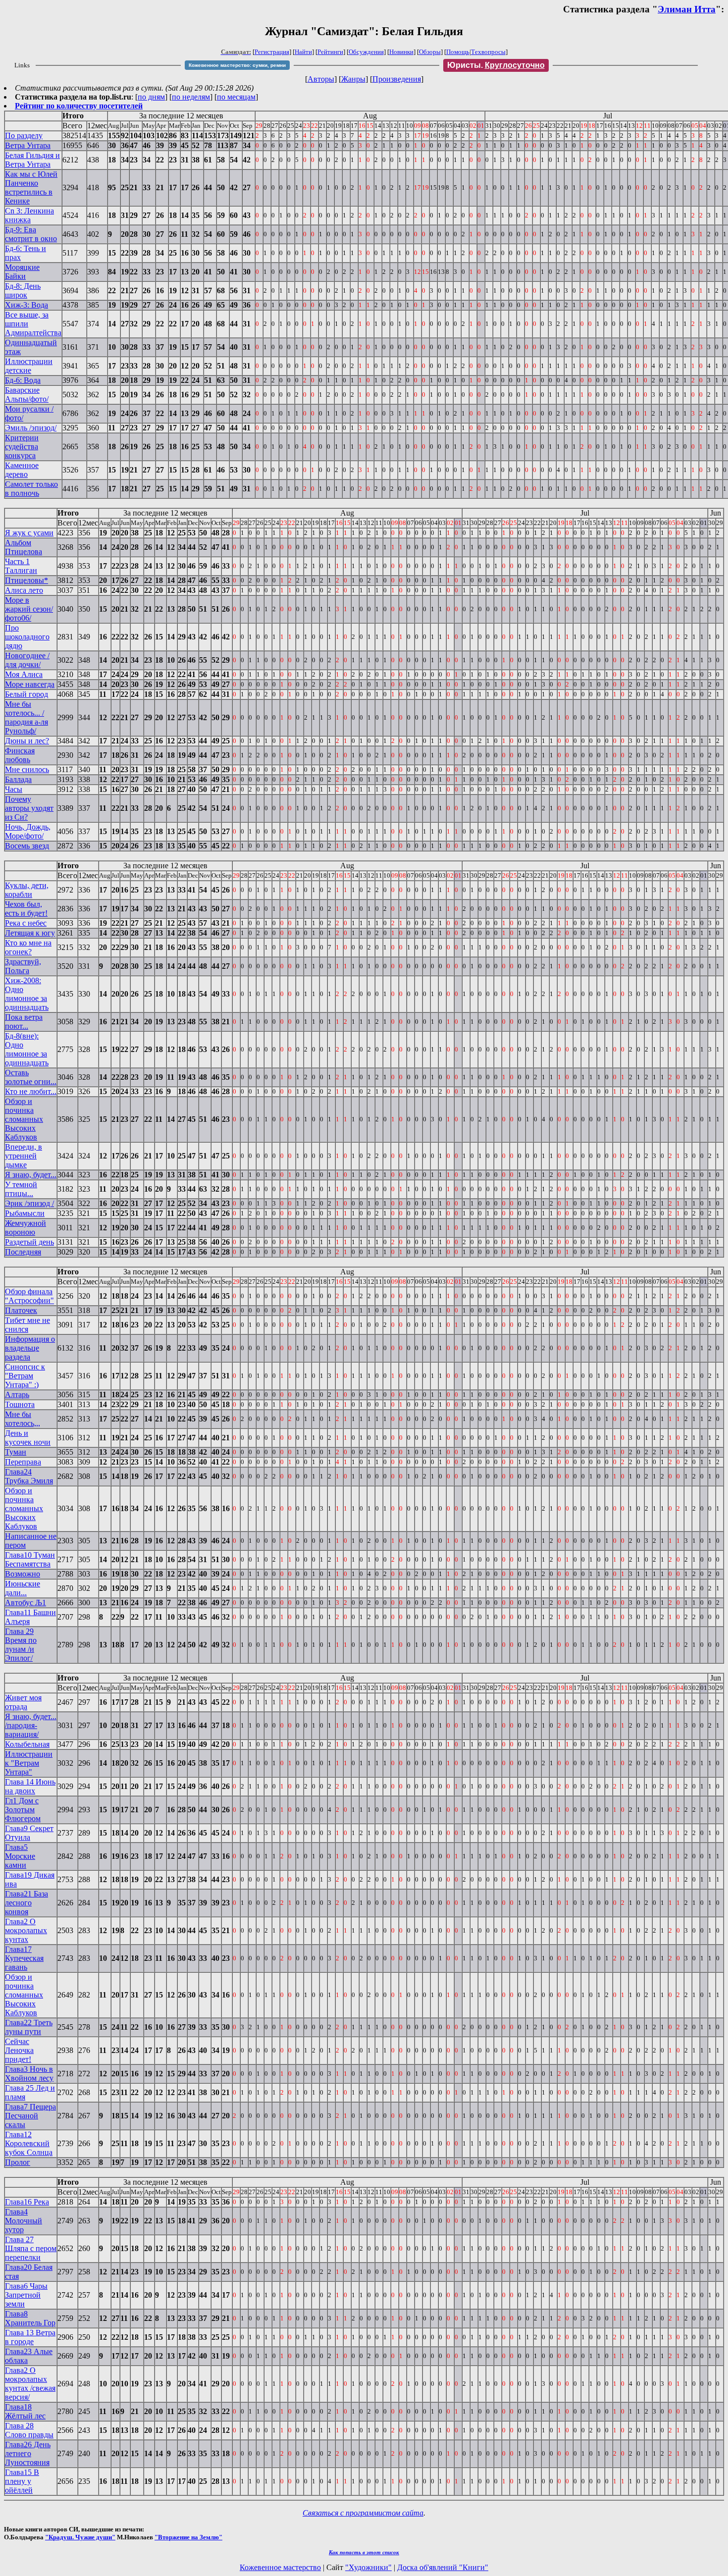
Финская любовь (20, 755)
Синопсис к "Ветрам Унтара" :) (25, 1376)
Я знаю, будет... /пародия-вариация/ (31, 1725)
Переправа (23, 1462)
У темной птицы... (21, 1189)
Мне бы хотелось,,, (23, 1419)
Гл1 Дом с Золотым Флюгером (23, 1810)
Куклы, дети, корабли (27, 890)
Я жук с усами (29, 533)
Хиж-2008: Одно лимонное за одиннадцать (27, 994)
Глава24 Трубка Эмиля (29, 1476)
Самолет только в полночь (31, 489)
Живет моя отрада (23, 1702)
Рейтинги (330, 52)
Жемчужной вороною (26, 1228)
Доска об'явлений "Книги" (443, 2567)
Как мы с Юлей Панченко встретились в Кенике (31, 187)
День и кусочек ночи (28, 1438)
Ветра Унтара (28, 145)
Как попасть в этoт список (364, 2552)
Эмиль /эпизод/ (31, 428)
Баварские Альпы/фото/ (27, 394)
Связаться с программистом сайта (363, 2513)
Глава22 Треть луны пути (29, 2027)
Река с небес (26, 923)
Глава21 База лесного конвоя (26, 1903)
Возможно (23, 1574)
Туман (16, 1452)
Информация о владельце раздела (30, 1348)
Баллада (18, 779)
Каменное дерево (22, 470)
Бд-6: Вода (23, 380)
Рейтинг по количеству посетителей (79, 106)
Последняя (23, 1252)
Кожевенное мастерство (280, 2567)
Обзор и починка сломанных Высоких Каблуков (24, 1119)
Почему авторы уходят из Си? (29, 808)
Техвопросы (488, 52)
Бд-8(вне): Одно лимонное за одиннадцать (27, 1049)
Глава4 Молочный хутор (24, 2221)
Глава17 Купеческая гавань (24, 1958)
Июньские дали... (23, 1588)
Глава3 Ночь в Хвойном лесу (29, 2074)
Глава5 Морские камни (20, 1856)
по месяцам (236, 97)
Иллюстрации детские (29, 366)
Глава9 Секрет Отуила (29, 1833)
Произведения (397, 79)
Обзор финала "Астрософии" (29, 1296)
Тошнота (20, 1404)
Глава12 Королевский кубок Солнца (29, 2143)
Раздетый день (29, 1242)
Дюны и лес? (27, 741)
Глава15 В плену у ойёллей (22, 2481)
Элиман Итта (687, 9)
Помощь (458, 52)
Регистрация (272, 52)
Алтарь (17, 1394)
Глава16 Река (27, 2202)
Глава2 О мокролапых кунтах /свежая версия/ (30, 2384)
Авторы (321, 79)
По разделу (24, 135)
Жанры (353, 79)
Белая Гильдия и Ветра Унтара (32, 160)
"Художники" (368, 2567)
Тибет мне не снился (27, 1325)
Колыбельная (27, 1744)
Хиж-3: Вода (26, 305)
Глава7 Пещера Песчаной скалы (30, 2116)
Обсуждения (366, 52)
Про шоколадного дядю (27, 637)
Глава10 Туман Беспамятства (30, 1559)
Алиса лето (24, 590)
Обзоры (430, 52)
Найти (303, 52)
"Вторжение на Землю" (188, 2537)
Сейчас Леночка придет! (19, 2050)
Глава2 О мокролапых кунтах (26, 1930)
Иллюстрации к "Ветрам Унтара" (29, 1763)
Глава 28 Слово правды (29, 2430)
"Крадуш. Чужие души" (80, 2537)
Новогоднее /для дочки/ (27, 660)
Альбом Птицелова (24, 547)
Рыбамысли (25, 1213)
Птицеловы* (26, 580)
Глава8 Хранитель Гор (30, 2318)
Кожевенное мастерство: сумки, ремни (237, 65)
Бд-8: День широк (23, 290)
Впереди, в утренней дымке (24, 1156)
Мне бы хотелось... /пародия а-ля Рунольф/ (26, 717)
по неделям (191, 97)
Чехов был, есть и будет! (26, 909)
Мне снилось (27, 769)
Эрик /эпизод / (29, 1203)
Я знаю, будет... (31, 1175)
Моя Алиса (24, 674)
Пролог (18, 2162)
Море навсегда (30, 684)
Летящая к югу (30, 933)
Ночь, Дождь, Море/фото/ (28, 831)
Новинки (401, 52)
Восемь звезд (27, 846)
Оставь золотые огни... (31, 1077)
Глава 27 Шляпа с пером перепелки (31, 2248)
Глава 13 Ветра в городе (30, 2337)
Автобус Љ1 (26, 1603)
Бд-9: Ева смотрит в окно (31, 234)
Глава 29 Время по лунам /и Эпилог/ (21, 1645)
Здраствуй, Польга (23, 966)
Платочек (21, 1310)
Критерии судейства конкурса (22, 447)
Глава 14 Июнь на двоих (30, 1786)
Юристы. (496, 65)
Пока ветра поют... (24, 1022)
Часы (14, 789)
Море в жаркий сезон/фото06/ (29, 609)
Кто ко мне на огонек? (28, 947)
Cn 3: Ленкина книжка (29, 215)
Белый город (26, 694)
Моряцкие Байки (22, 272)
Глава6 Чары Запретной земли (26, 2295)
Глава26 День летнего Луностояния (28, 2453)
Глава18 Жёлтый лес (25, 2411)
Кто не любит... (31, 1091)
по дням (151, 97)
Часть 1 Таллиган (21, 566)
